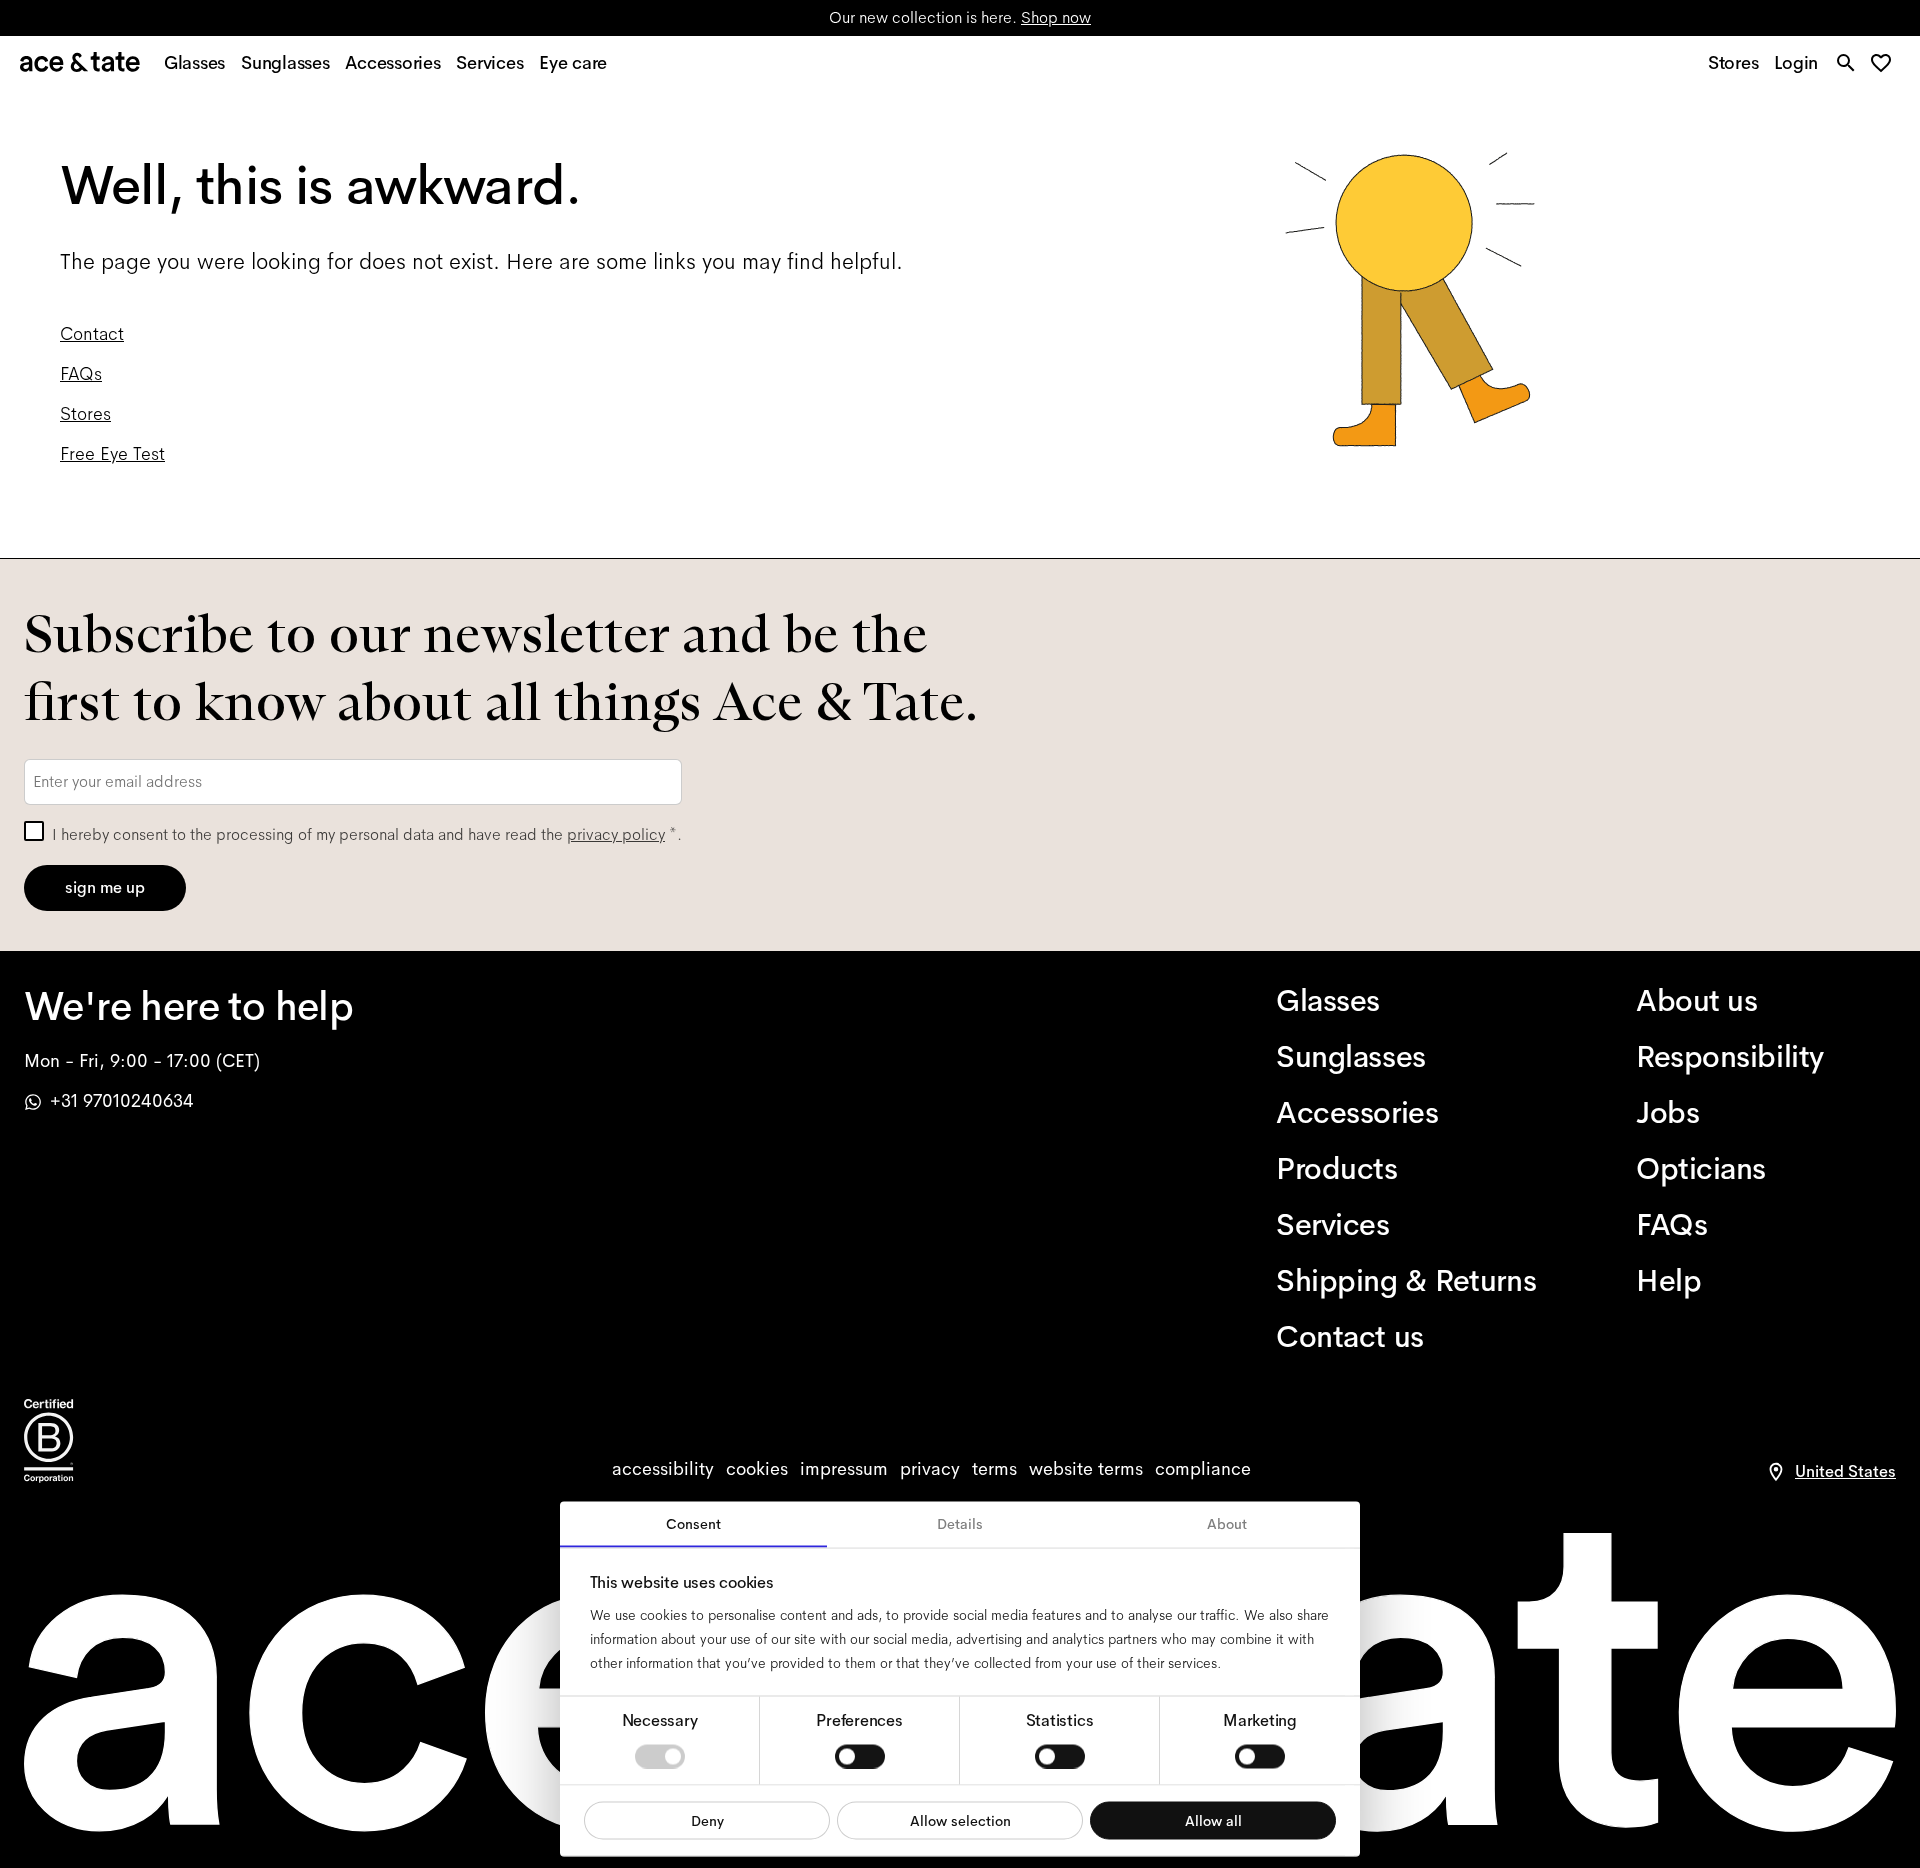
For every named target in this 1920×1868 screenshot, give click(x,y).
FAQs (81, 374)
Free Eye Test (112, 454)
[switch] (860, 1756)
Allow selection (960, 1820)
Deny (707, 1820)
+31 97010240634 (122, 1101)
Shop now (1056, 17)
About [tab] (1227, 1524)
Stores (85, 414)
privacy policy (616, 834)
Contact (92, 334)
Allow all (1213, 1820)
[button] (1886, 64)
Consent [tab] (693, 1524)
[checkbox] (34, 831)
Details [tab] (960, 1524)
